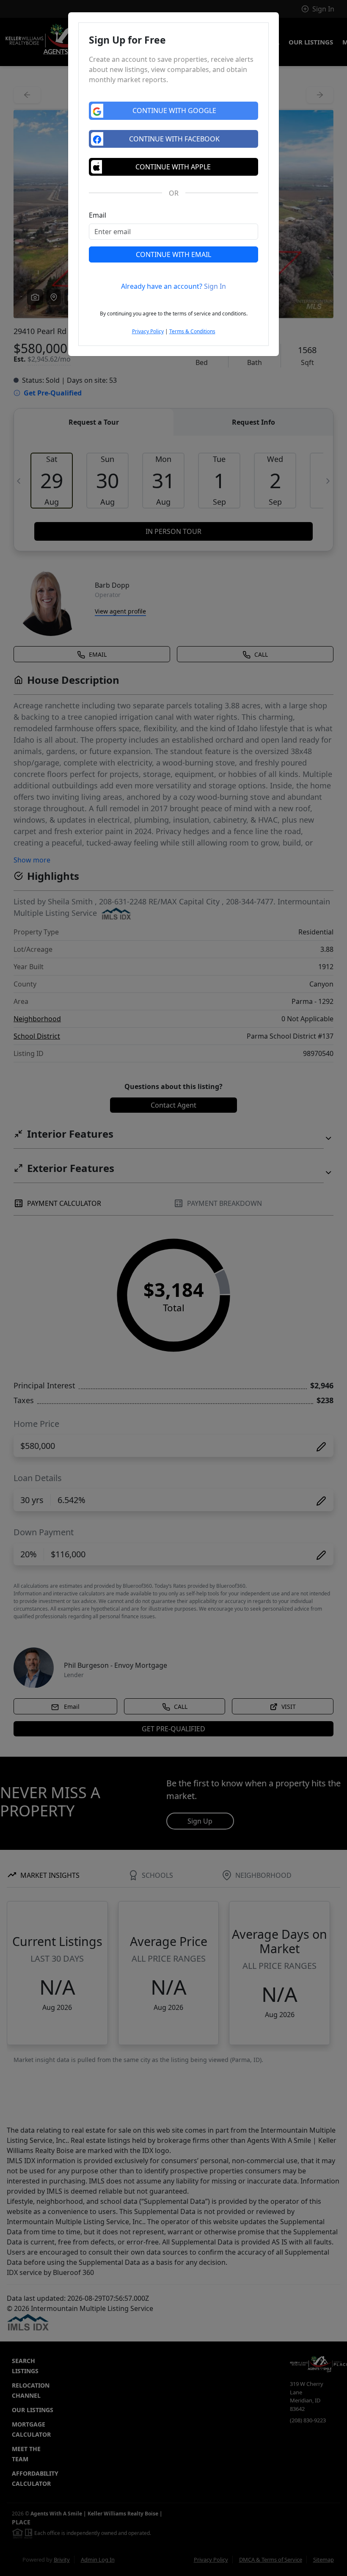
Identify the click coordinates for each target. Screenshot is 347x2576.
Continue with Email (173, 254)
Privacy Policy (148, 331)
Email (98, 215)
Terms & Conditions (192, 331)
